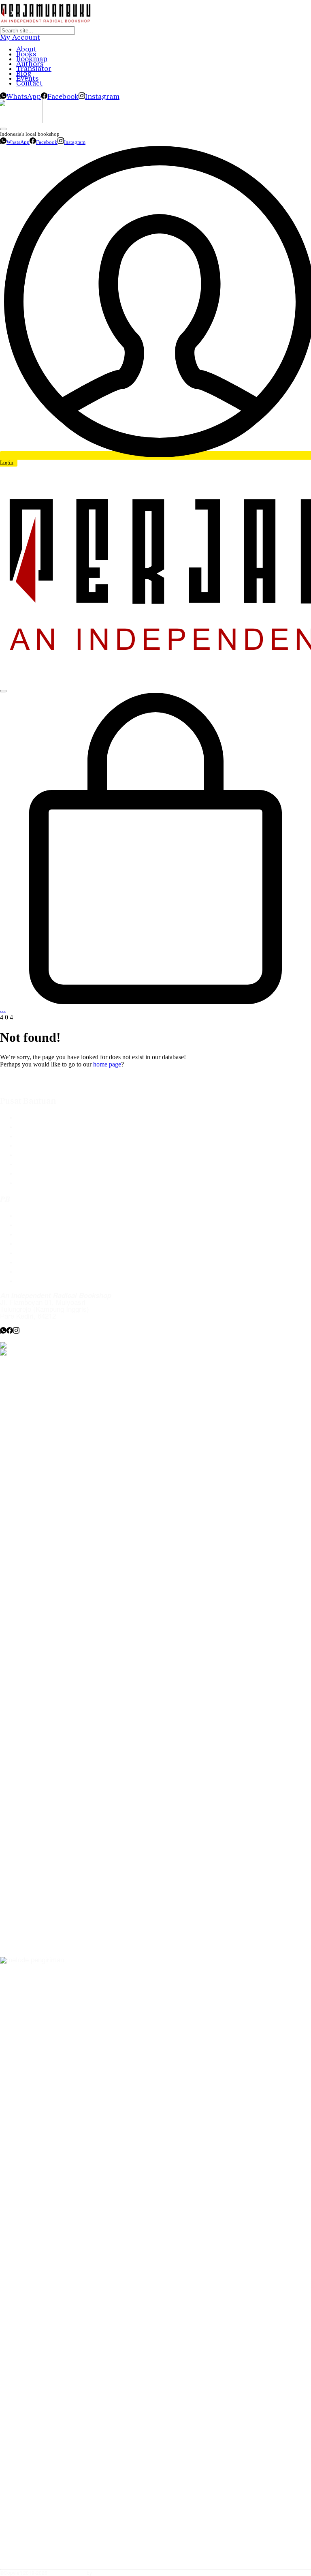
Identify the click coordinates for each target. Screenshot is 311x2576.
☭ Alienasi (105, 2574)
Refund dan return (43, 1174)
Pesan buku (34, 1216)
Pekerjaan (31, 1262)
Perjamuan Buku (67, 2574)
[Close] (3, 129)
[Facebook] (10, 1332)
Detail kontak (36, 1234)
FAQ (23, 1118)
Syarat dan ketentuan (48, 1183)
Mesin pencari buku (46, 1146)
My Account (20, 37)
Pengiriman (33, 1164)
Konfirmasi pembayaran (52, 1155)
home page (107, 1064)
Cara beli (30, 1127)
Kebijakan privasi (42, 1244)
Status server (37, 1272)
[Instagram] (16, 1332)
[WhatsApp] (3, 1332)
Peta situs (31, 1281)
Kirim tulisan (35, 1225)
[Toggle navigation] (3, 691)
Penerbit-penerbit (42, 1136)
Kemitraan (32, 1253)
